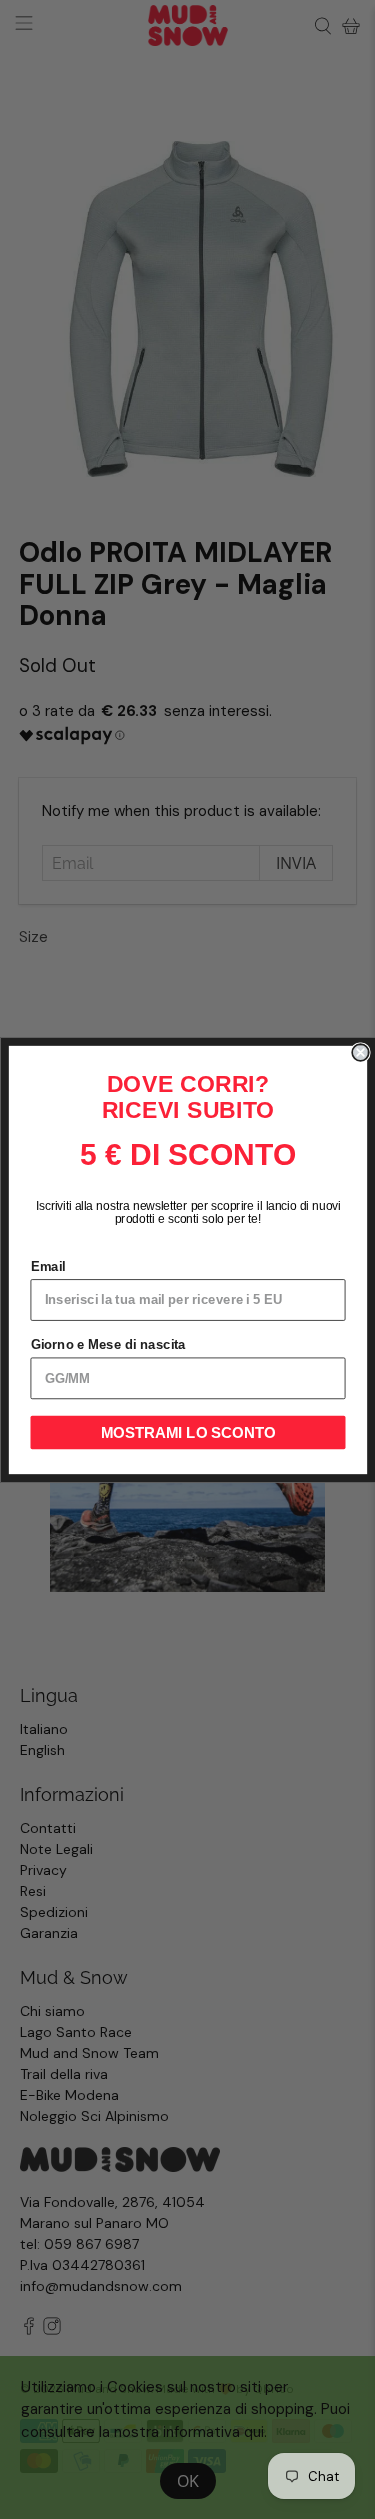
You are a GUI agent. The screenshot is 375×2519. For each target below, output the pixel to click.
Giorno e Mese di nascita (107, 1344)
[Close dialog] (360, 1052)
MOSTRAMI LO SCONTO (187, 1432)
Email (47, 1266)
